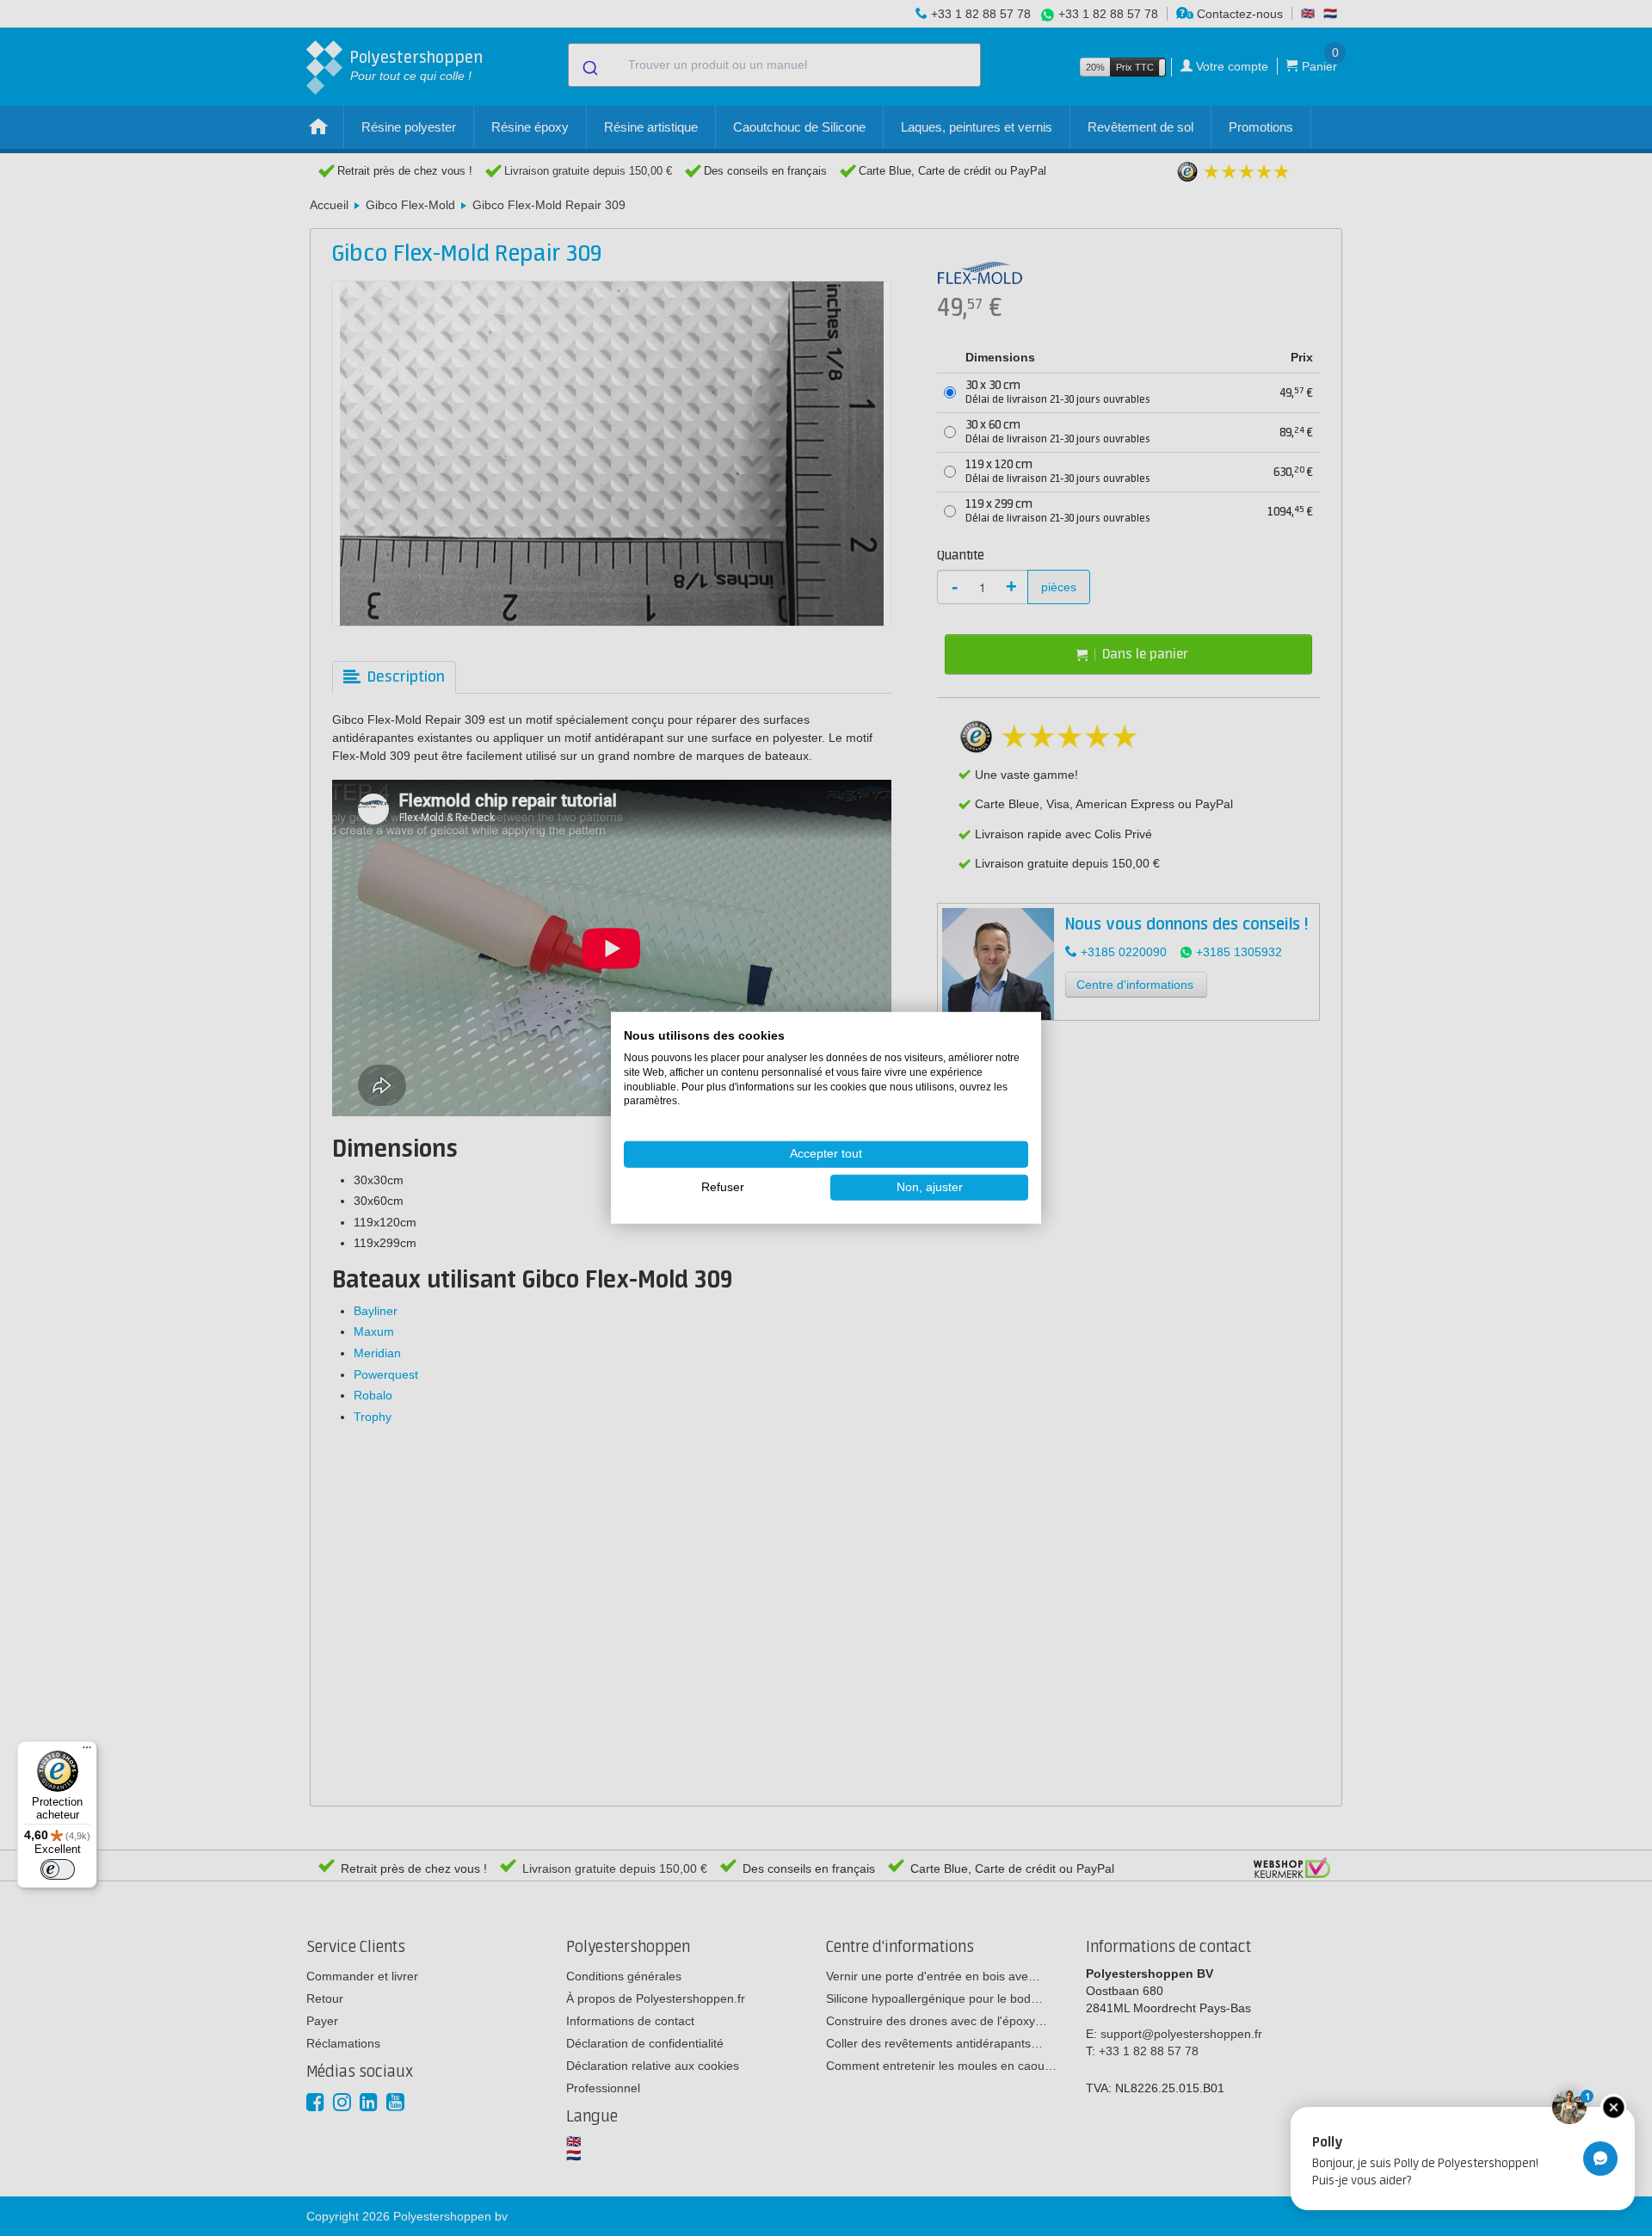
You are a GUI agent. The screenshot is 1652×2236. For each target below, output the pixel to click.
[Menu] (87, 1751)
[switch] (58, 1869)
